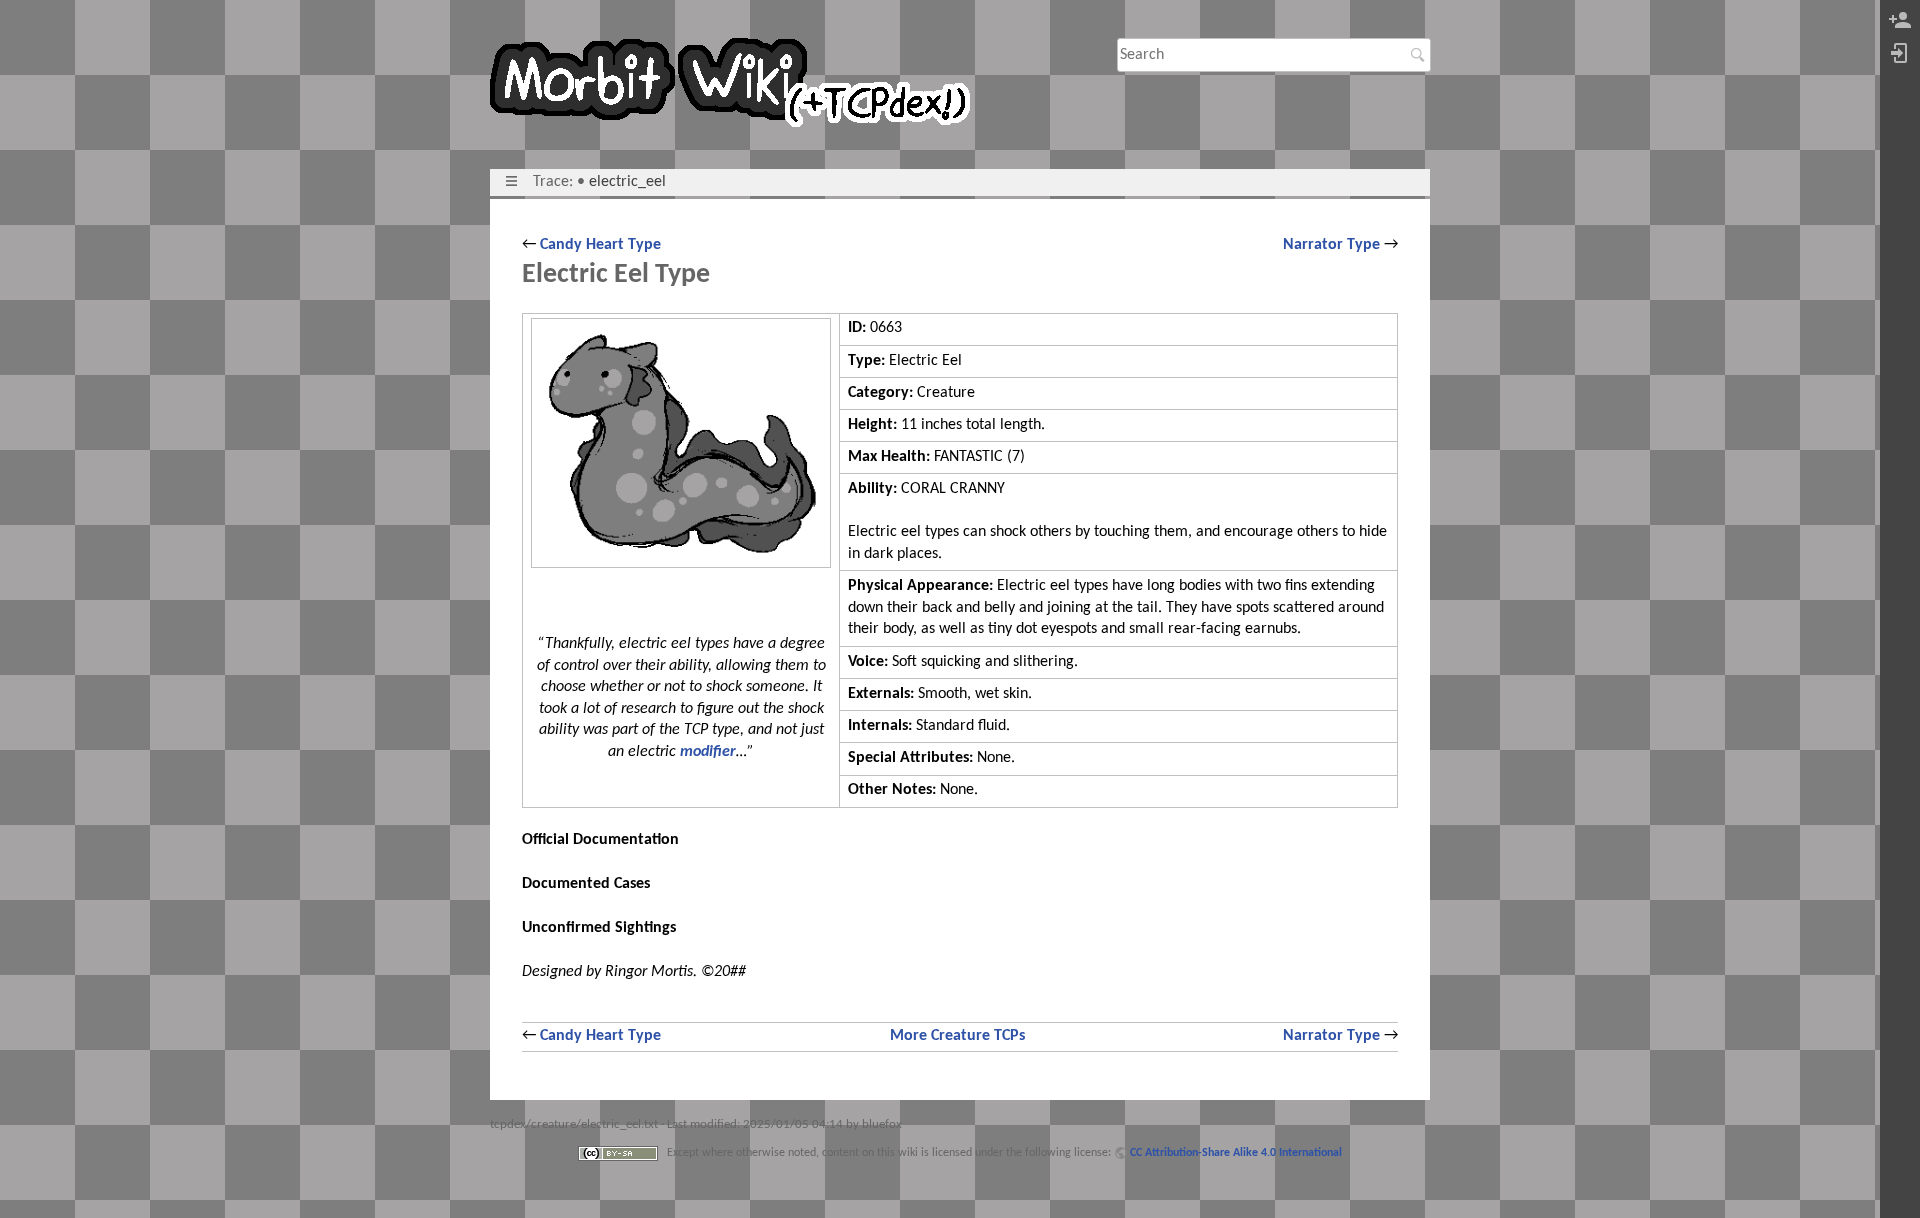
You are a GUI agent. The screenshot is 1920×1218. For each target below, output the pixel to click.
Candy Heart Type (600, 245)
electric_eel (627, 182)
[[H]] (738, 86)
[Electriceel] (680, 443)
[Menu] (511, 182)
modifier (708, 752)
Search (1420, 55)
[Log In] (1900, 54)
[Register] (1900, 21)
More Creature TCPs (957, 1036)
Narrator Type (1331, 245)
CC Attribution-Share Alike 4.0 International (1236, 1153)
